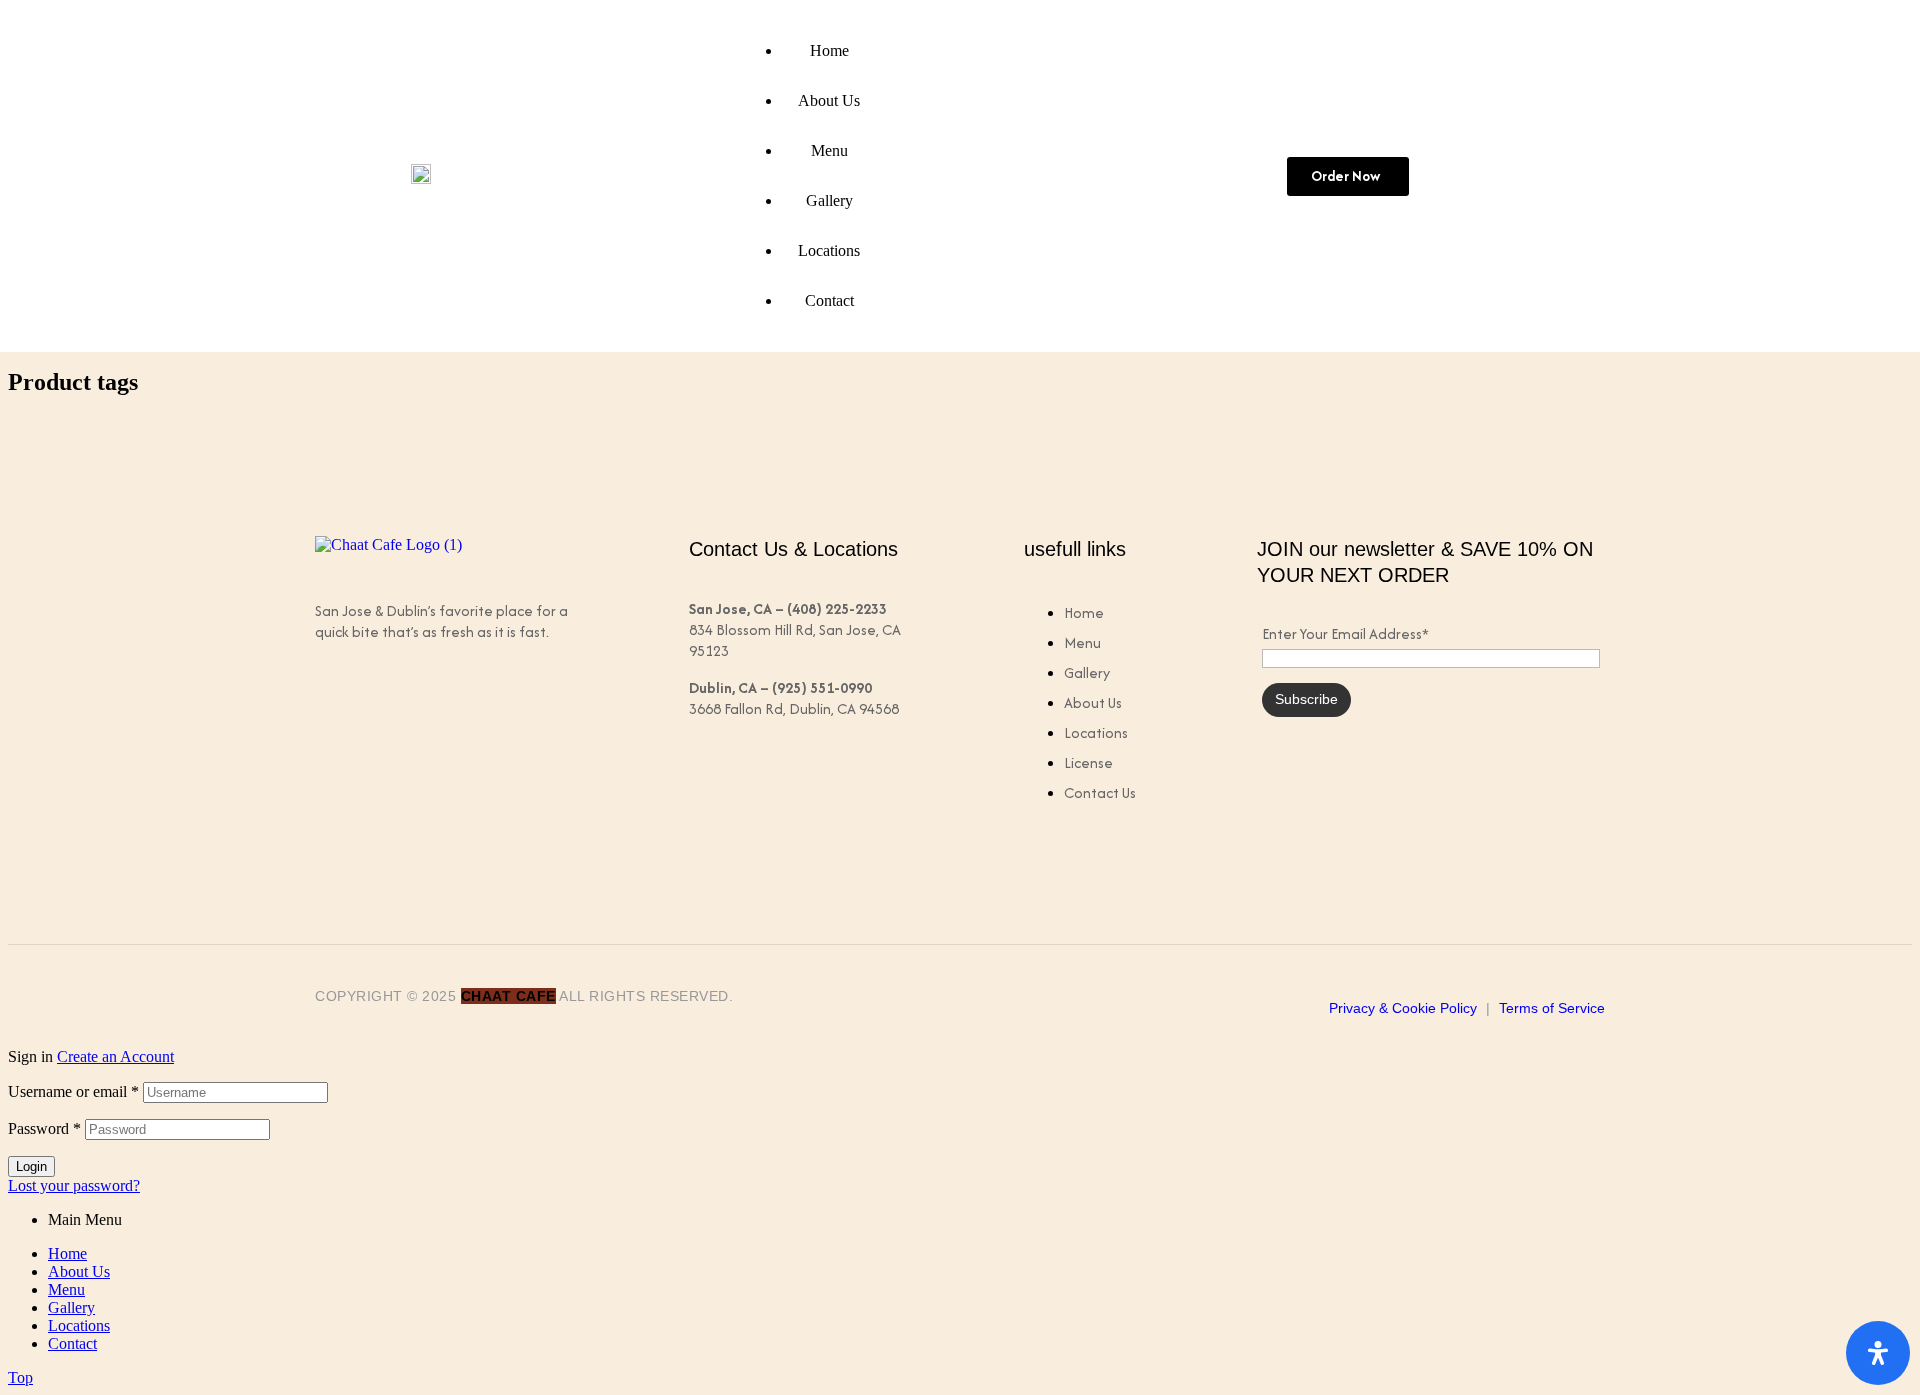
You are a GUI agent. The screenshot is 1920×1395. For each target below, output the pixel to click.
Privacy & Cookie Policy (1403, 1008)
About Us (79, 1271)
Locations (79, 1325)
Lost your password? (74, 1185)
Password (44, 1128)
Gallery (71, 1307)
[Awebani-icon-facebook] (340, 713)
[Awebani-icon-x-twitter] (418, 713)
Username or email (73, 1091)
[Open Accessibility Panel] (1878, 1353)
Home (67, 1253)
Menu (66, 1289)
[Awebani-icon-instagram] (496, 713)
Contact (72, 1343)
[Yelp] (574, 713)
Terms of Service (1552, 1008)
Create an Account (115, 1056)
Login (31, 1166)
